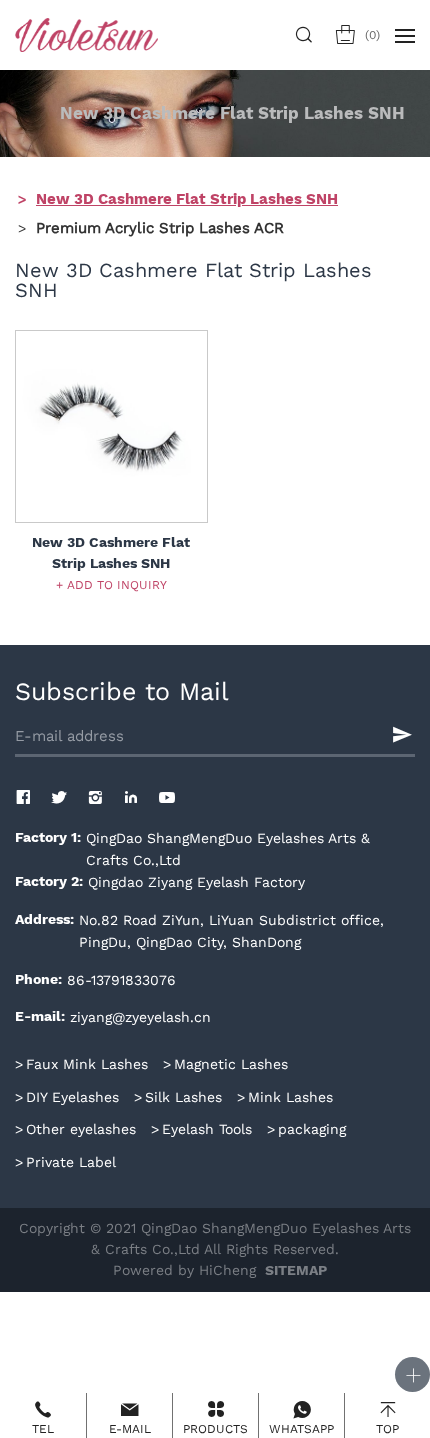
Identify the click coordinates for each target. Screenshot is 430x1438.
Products (215, 1428)
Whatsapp (301, 1428)
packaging (312, 1129)
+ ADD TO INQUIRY (111, 584)
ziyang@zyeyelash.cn (140, 1017)
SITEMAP (296, 1271)
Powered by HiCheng (184, 1270)
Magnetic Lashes (231, 1064)
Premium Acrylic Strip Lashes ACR (160, 227)
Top (387, 1428)
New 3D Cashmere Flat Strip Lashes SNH (187, 199)
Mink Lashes (290, 1097)
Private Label (71, 1162)
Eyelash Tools (207, 1129)
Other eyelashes (81, 1129)
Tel (43, 1428)
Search (307, 35)
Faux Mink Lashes (87, 1064)
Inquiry (372, 34)
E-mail (130, 1428)
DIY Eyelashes (72, 1097)
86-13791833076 (121, 980)
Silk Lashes (183, 1097)
